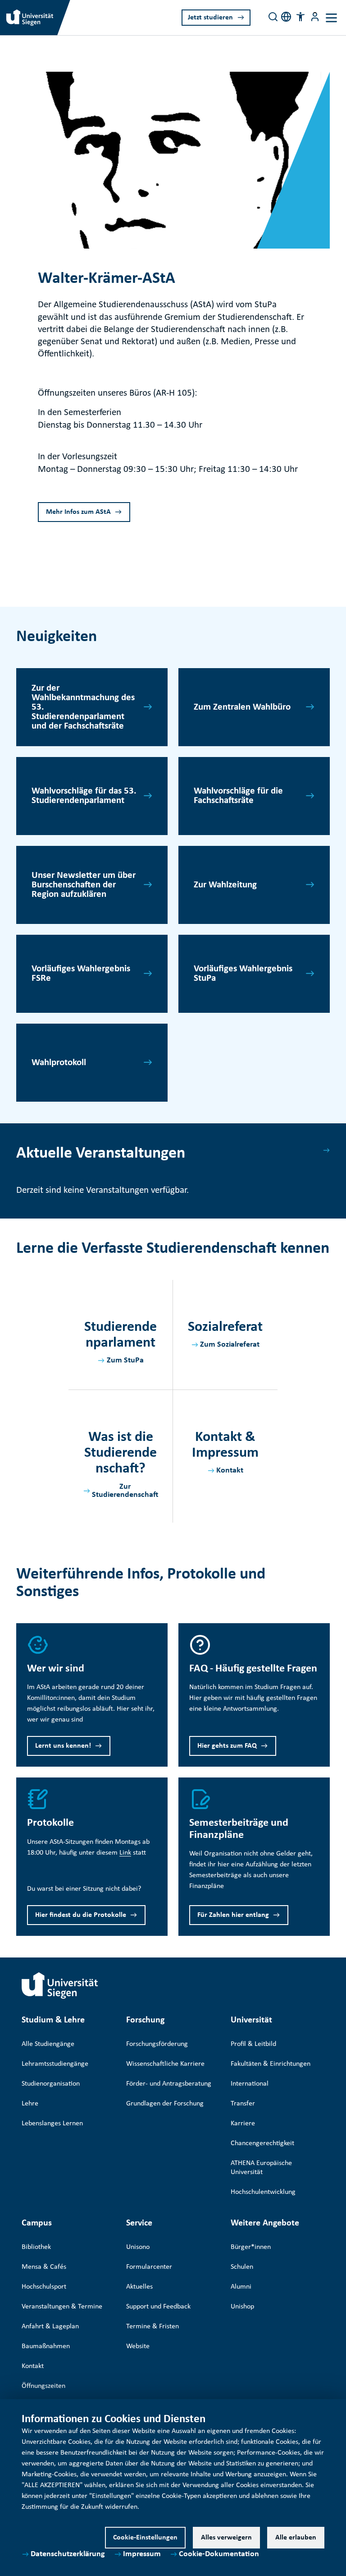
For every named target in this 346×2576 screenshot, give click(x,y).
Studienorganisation (51, 2084)
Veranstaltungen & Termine (62, 2307)
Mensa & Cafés (44, 2267)
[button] (300, 17)
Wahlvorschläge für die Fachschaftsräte (238, 796)
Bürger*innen (251, 2247)
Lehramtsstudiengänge (55, 2064)
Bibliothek (36, 2247)
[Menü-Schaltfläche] (315, 17)
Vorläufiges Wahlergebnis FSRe (81, 974)
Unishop (242, 2307)
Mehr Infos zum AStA (78, 512)
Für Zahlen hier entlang (233, 1915)
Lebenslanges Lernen (52, 2124)
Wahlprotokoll (59, 1063)
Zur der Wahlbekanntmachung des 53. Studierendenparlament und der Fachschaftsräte (83, 707)
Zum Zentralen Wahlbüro (242, 707)
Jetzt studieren (210, 18)
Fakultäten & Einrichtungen (271, 2064)
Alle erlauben (296, 2538)
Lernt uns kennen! (63, 1746)
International (250, 2084)
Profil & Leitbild (253, 2044)
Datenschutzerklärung (68, 2554)
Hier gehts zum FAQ (227, 1746)
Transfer (243, 2104)
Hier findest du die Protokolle (81, 1915)
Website (138, 2346)
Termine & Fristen (153, 2327)
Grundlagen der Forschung (165, 2104)
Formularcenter (149, 2267)
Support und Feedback (158, 2307)
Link (125, 1853)
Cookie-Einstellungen (145, 2538)
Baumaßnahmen (46, 2346)
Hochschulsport (44, 2287)
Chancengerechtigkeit (262, 2143)
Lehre (30, 2104)
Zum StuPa (125, 1360)
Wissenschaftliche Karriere (165, 2064)
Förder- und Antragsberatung (169, 2084)
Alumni (241, 2287)
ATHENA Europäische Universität (261, 2168)
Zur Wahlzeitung (225, 885)
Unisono (138, 2247)
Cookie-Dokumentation (219, 2554)
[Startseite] (60, 1985)
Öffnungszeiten (43, 2386)
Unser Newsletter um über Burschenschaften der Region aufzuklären (84, 885)
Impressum (142, 2554)
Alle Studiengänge (48, 2044)
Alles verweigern (226, 2538)
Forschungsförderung (157, 2044)
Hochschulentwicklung (263, 2192)
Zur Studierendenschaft (125, 1491)
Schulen (242, 2267)
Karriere (243, 2124)
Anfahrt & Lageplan (50, 2327)
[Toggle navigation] (331, 18)
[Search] (273, 17)
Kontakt (230, 1470)
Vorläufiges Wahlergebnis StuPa (243, 974)
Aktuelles (139, 2287)
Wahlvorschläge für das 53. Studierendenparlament (84, 796)
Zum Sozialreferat (230, 1345)
